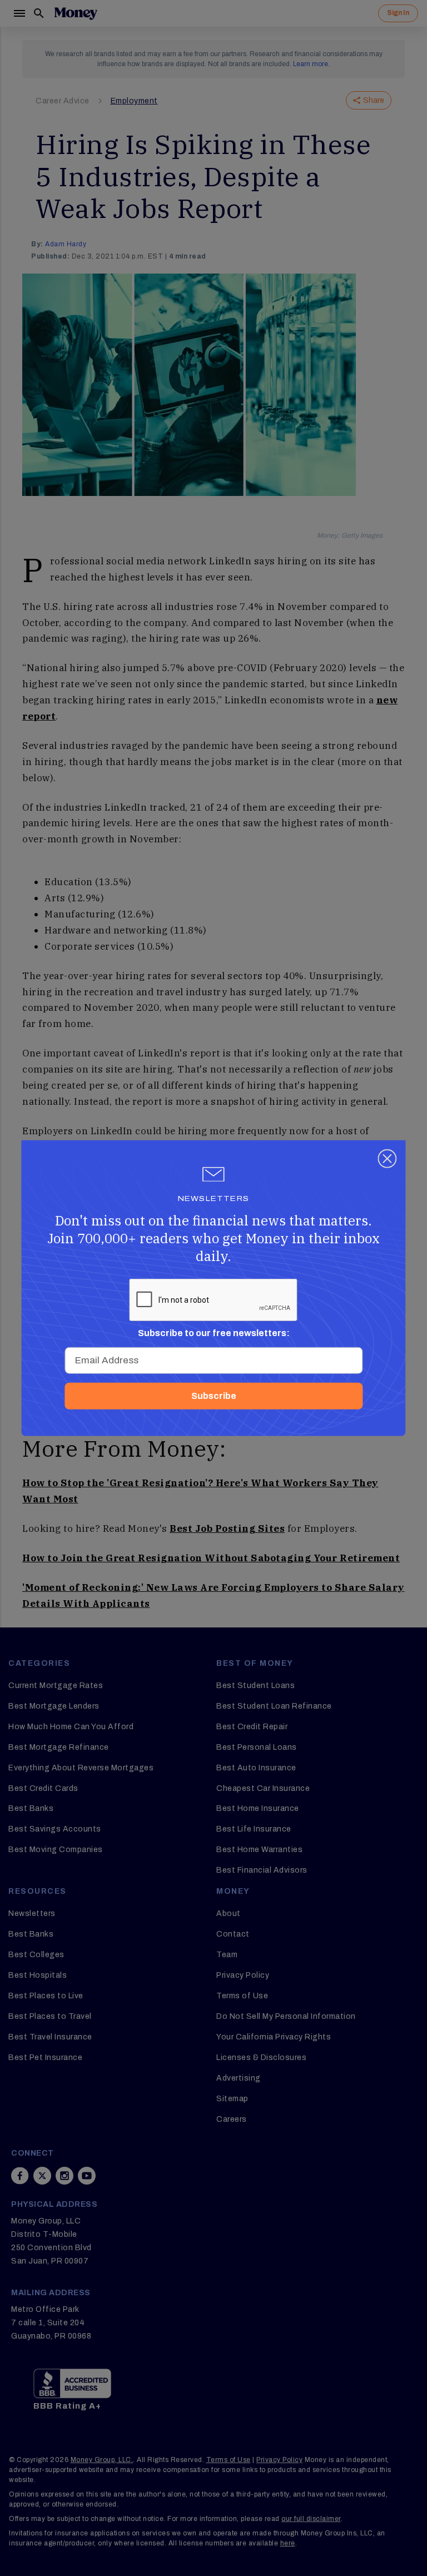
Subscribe (214, 1396)
